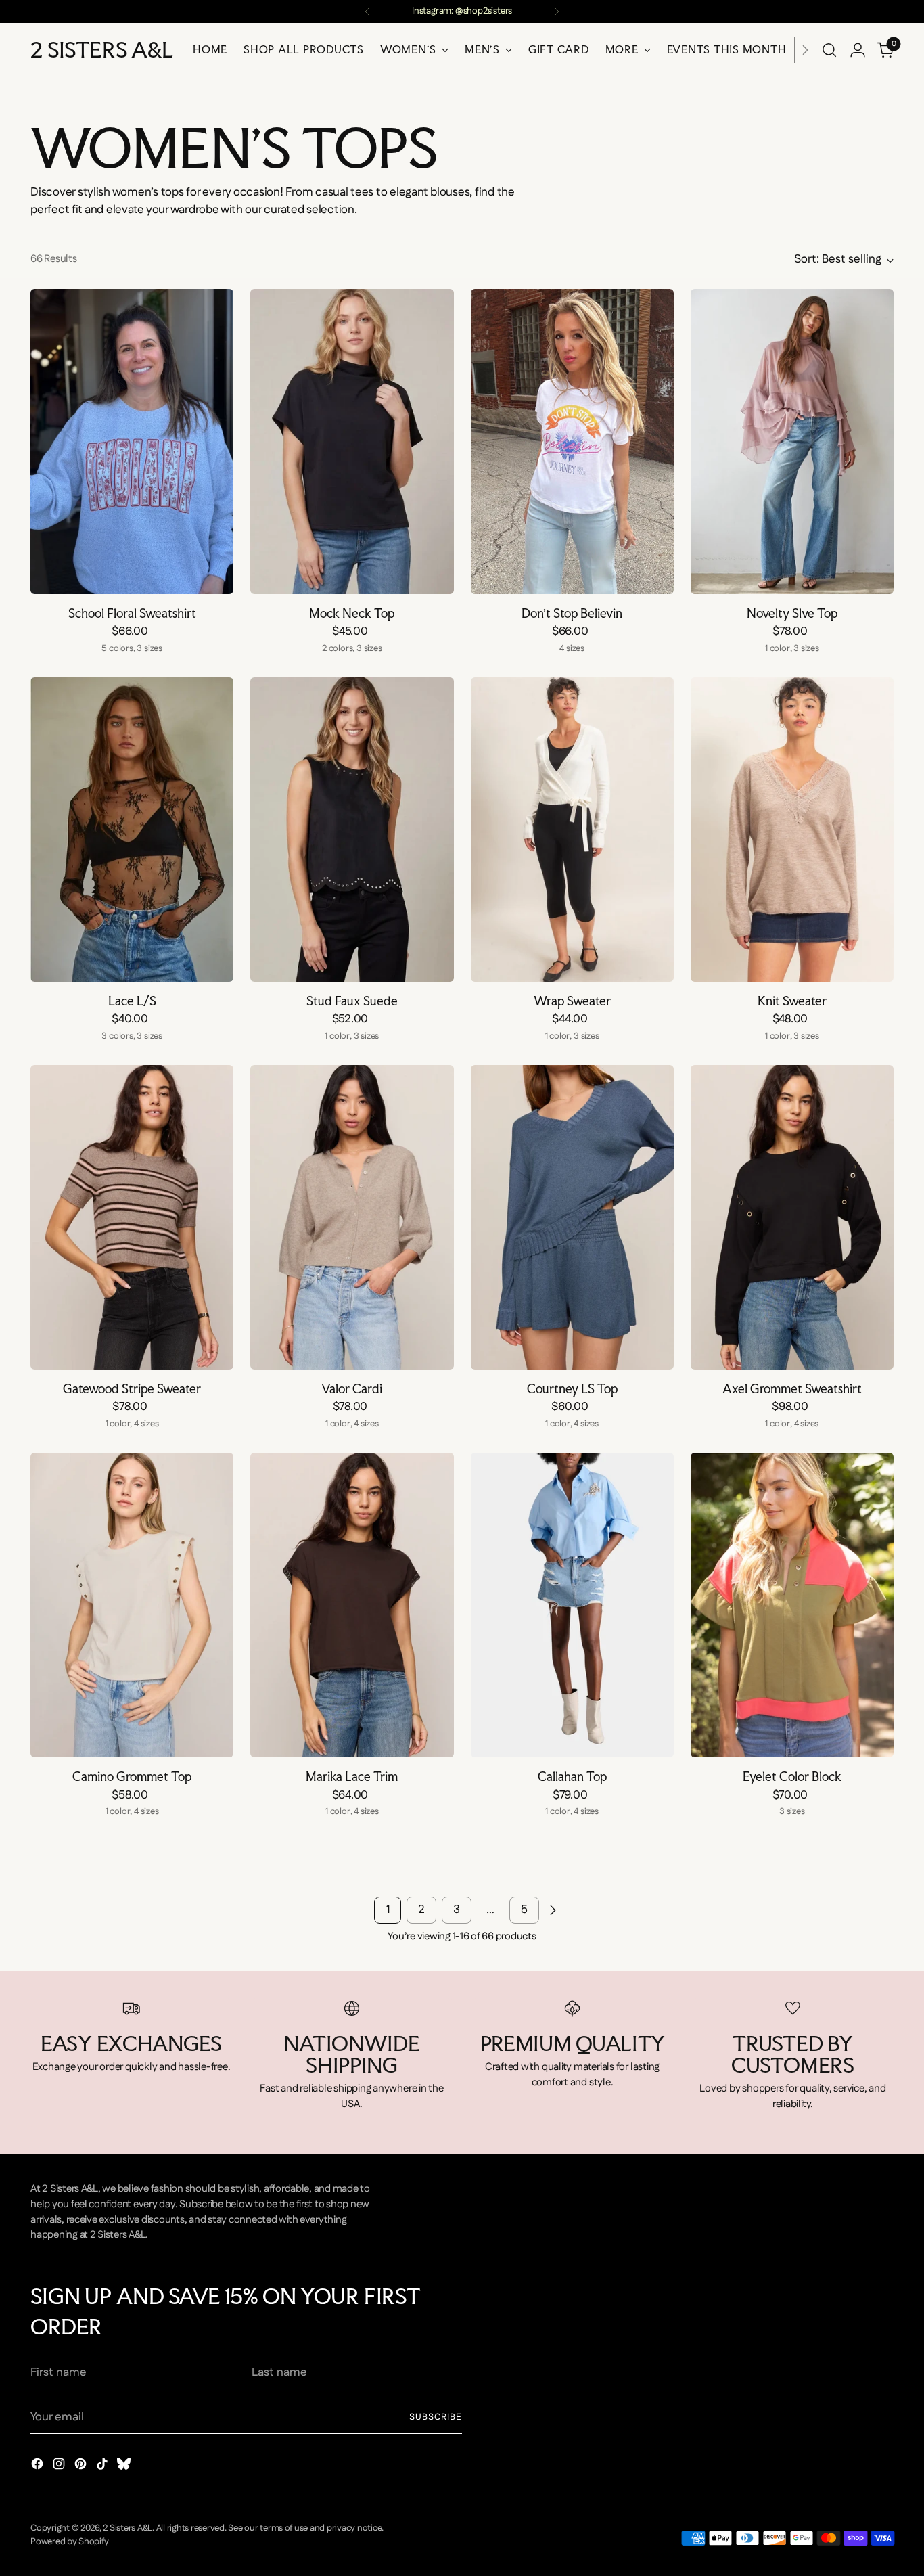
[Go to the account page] (858, 50)
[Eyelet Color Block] (792, 1605)
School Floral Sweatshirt (132, 613)
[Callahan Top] (572, 1605)
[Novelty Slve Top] (792, 441)
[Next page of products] (553, 1910)
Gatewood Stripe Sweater (132, 1388)
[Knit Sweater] (792, 830)
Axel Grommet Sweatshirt (792, 1388)
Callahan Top (572, 1776)
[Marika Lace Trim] (352, 1605)
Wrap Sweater (572, 1001)
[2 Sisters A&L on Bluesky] (125, 2467)
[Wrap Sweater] (572, 830)
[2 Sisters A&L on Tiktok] (103, 2467)
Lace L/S (132, 1001)
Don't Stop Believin (572, 613)
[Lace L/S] (132, 830)
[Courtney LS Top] (572, 1217)
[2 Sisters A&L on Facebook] (39, 2467)
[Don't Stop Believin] (572, 441)
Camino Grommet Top (132, 1776)
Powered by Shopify (69, 2542)
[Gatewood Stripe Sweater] (132, 1217)
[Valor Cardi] (352, 1217)
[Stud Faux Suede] (352, 830)
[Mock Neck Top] (352, 441)
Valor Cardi (352, 1388)
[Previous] (367, 12)
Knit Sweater (792, 1001)
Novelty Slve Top (792, 613)
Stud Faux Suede (352, 1001)
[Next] (557, 12)
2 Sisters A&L (128, 2528)
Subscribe (436, 2417)
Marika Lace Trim (352, 1776)
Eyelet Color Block (792, 1776)
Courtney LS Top (572, 1388)
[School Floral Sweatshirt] (132, 441)
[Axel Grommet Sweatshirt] (792, 1217)
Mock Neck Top (352, 613)
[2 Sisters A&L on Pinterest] (82, 2467)
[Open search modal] (829, 50)
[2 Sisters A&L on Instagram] (60, 2467)
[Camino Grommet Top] (132, 1605)
